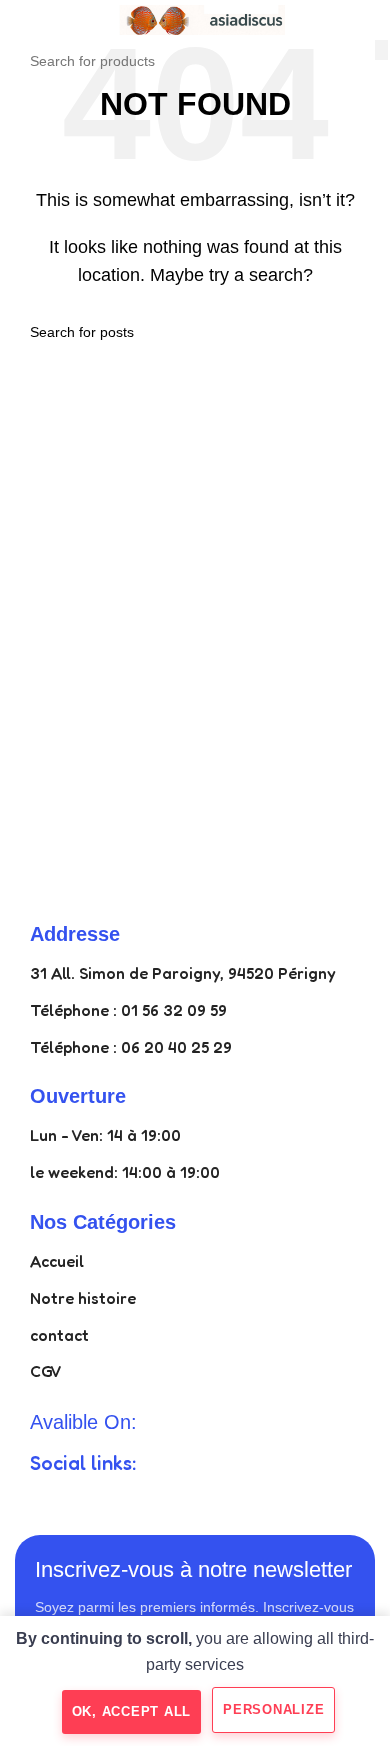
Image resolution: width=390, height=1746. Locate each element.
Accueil (57, 1261)
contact (59, 1335)
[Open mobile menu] (23, 20)
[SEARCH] (381, 50)
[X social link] (81, 1500)
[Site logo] (195, 18)
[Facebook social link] (45, 1500)
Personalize (273, 1709)
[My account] (367, 20)
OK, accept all (132, 1711)
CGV (46, 1371)
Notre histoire (83, 1298)
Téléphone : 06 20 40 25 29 (131, 1047)
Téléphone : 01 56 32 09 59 (128, 1010)
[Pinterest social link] (189, 1500)
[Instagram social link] (117, 1500)
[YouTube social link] (153, 1500)
